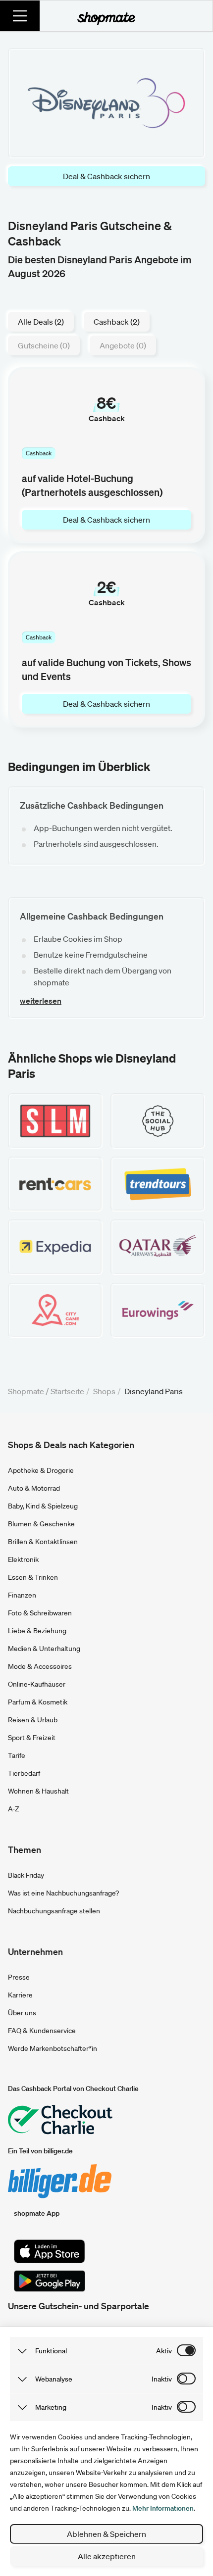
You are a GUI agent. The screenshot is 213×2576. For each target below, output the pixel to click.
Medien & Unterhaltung (44, 1649)
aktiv (164, 2351)
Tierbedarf (24, 1773)
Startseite (67, 1391)
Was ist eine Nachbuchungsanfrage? (63, 1893)
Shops (104, 1391)
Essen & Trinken (33, 1577)
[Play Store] (50, 2281)
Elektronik (23, 1559)
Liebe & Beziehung (37, 1631)
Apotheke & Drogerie (41, 1470)
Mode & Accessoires (40, 1666)
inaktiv (162, 2379)
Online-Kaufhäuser (37, 1684)
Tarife (17, 1755)
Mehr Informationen (163, 2508)
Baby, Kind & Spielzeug (43, 1506)
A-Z (14, 1809)
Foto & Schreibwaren (40, 1613)
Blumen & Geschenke (41, 1524)
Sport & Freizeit (32, 1738)
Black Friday (26, 1875)
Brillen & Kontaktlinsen (43, 1542)
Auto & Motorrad (34, 1488)
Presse (19, 1977)
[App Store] (50, 2251)
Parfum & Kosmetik (38, 1702)
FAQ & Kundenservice (42, 2031)
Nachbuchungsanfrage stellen (54, 1911)
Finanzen (22, 1595)
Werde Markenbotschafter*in (53, 2048)
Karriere (20, 1995)
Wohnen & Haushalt (38, 1791)
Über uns (22, 2013)
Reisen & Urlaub (33, 1720)
